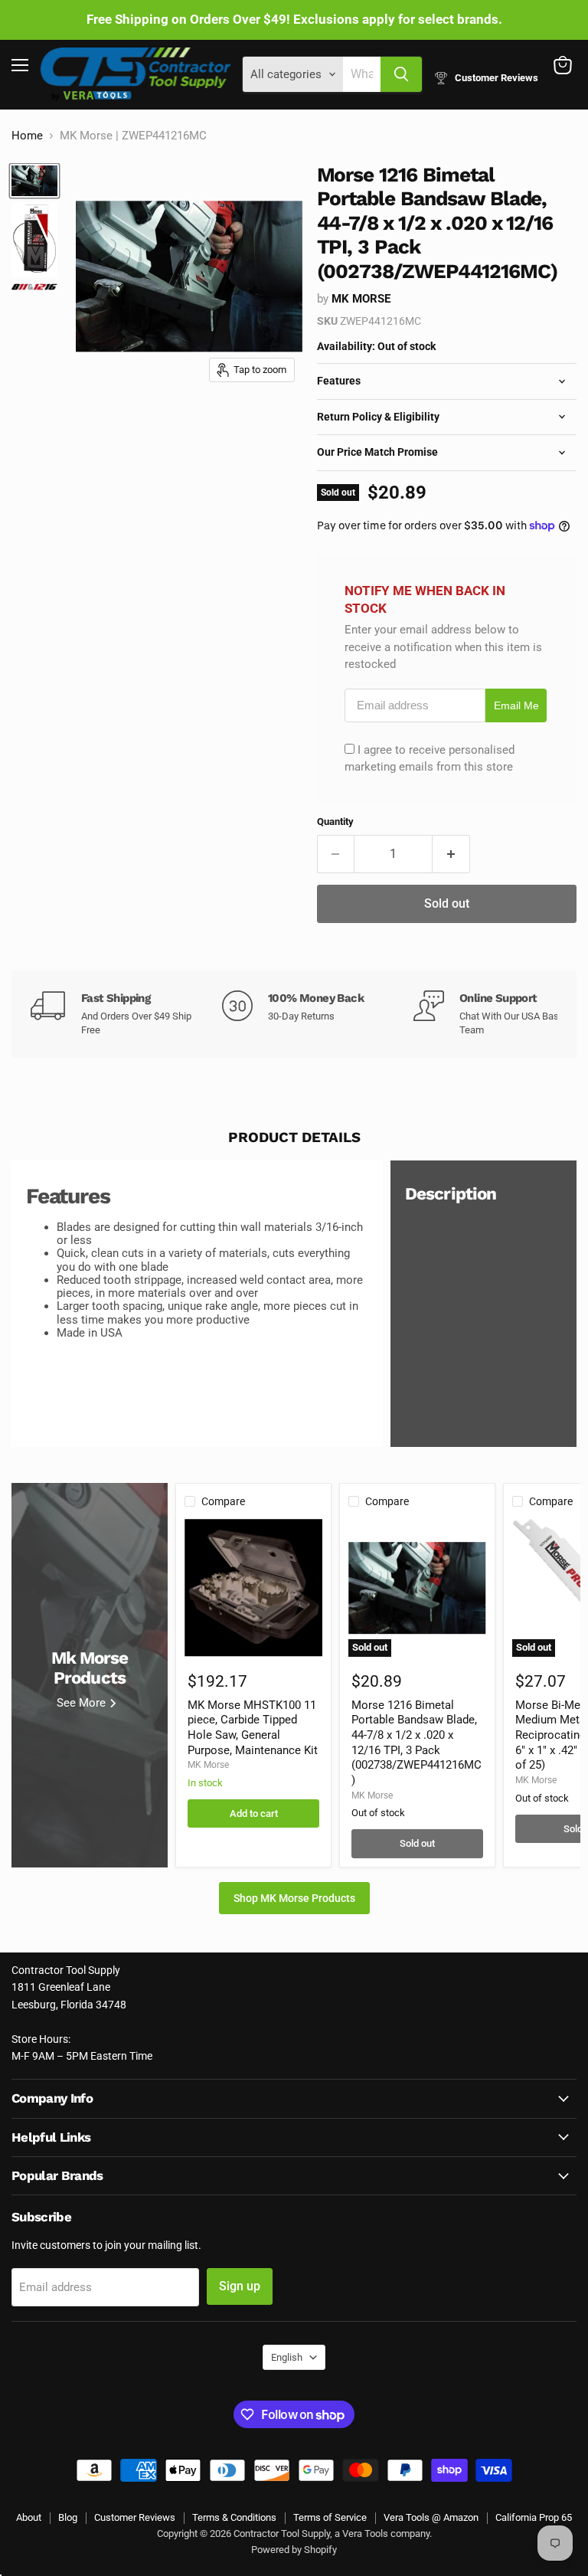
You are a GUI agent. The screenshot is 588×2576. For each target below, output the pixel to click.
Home (27, 136)
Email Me (516, 706)
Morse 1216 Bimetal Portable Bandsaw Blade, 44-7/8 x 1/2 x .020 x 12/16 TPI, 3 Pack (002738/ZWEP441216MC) (416, 1743)
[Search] (401, 74)
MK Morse (361, 299)
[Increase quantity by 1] (451, 854)
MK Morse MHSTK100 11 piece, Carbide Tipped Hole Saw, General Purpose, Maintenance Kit (253, 1728)
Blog (68, 2517)
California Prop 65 (534, 2517)
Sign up (240, 2286)
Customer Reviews (135, 2517)
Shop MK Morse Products (294, 1898)
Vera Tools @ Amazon (431, 2517)
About (29, 2517)
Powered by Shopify (294, 2550)
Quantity (335, 822)
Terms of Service (330, 2517)
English (287, 2357)
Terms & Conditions (234, 2517)
